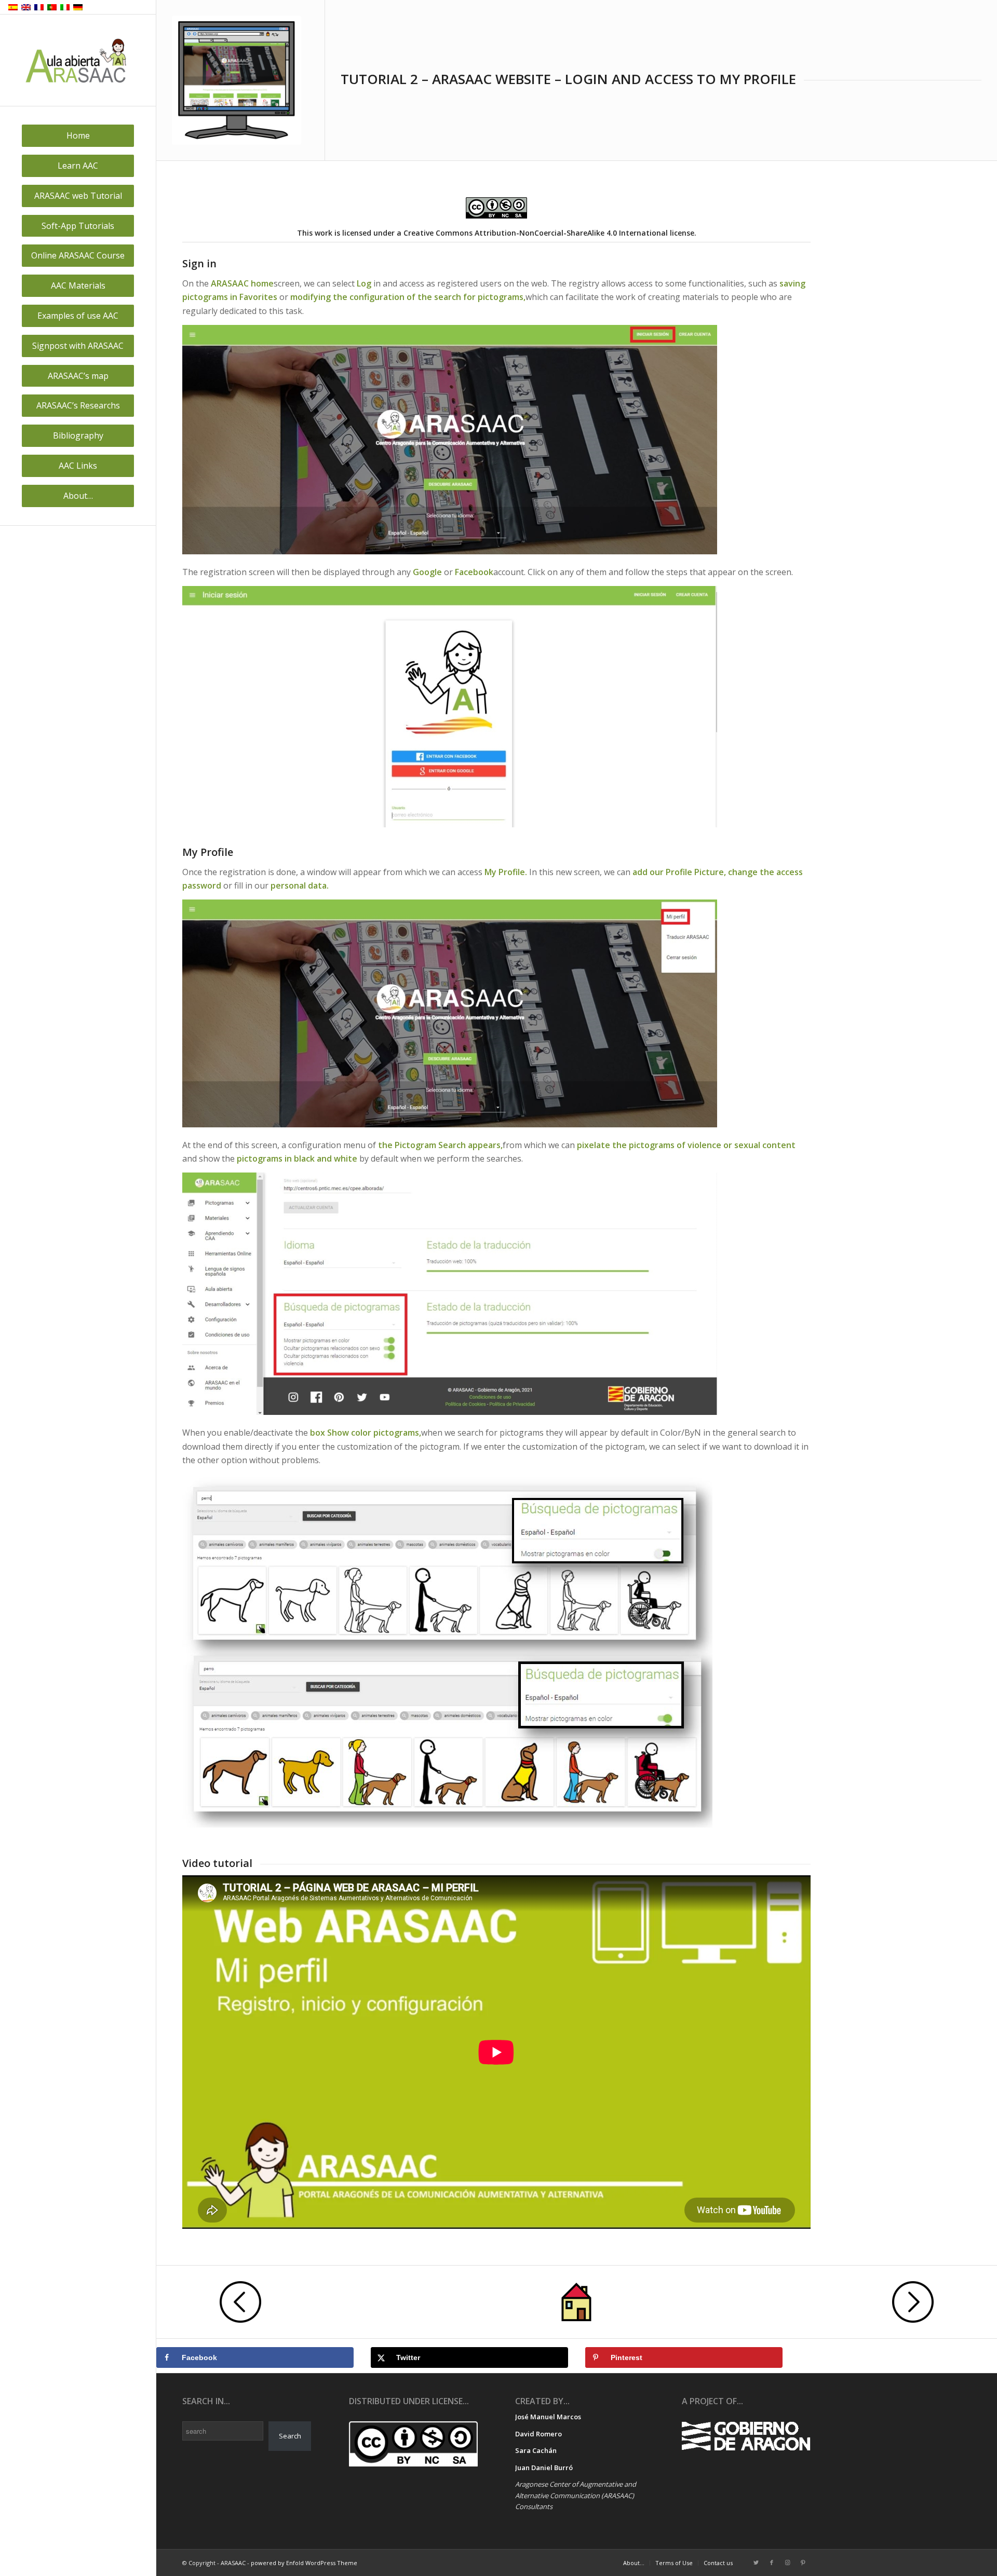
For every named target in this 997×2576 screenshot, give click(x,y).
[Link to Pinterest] (803, 2563)
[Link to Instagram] (787, 2563)
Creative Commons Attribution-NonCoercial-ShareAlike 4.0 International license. (550, 233)
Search (290, 2436)
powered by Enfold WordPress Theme (304, 2563)
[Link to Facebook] (772, 2563)
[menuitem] (78, 136)
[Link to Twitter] (756, 2563)
